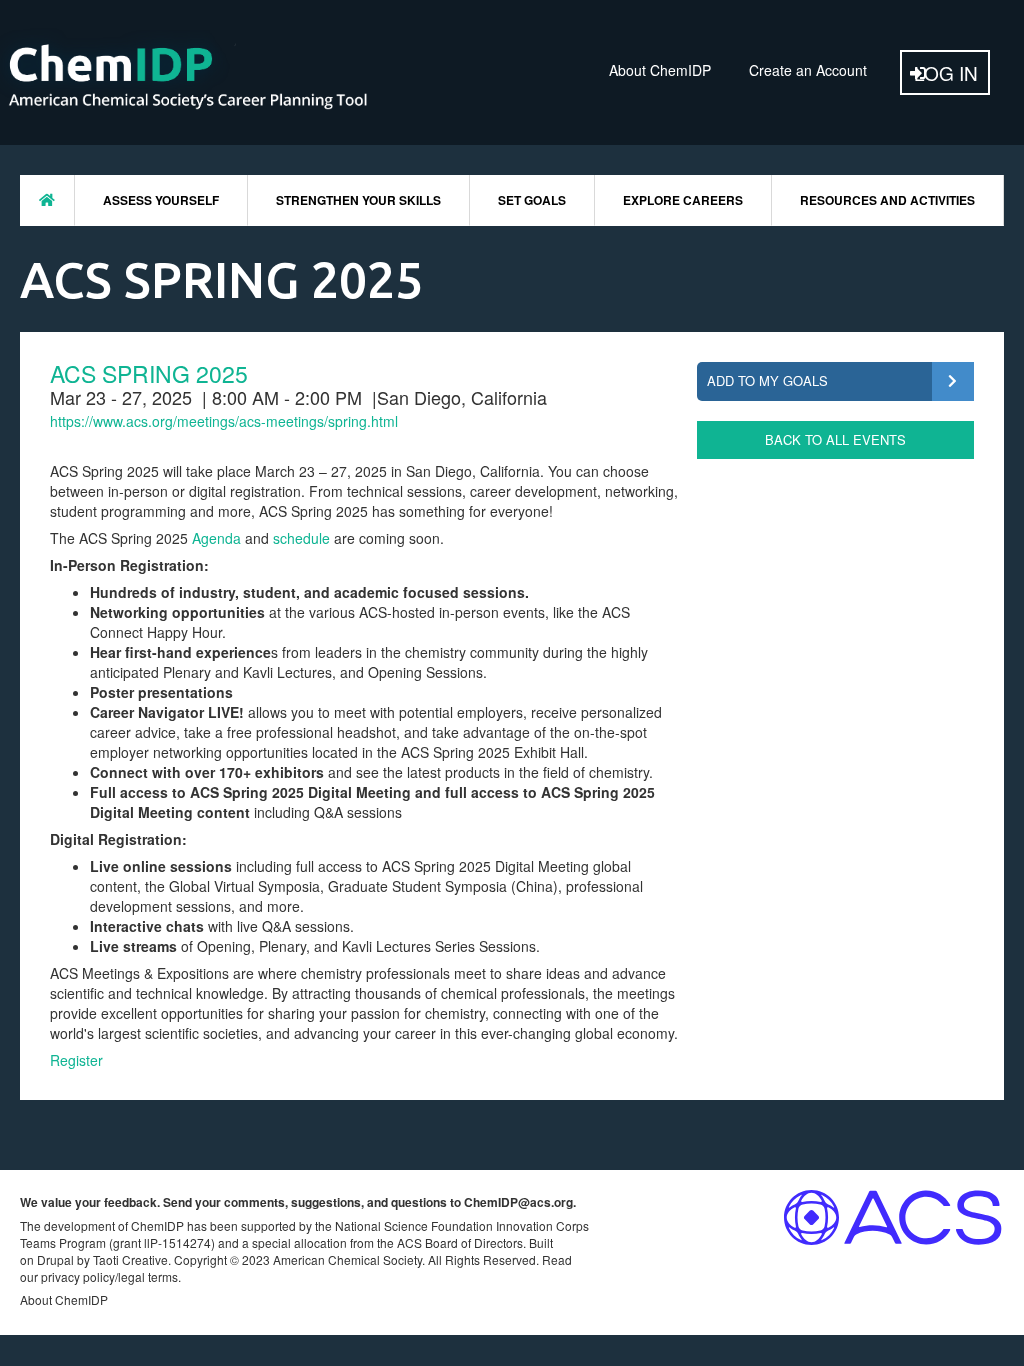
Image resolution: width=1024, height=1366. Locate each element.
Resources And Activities (887, 200)
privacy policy (78, 1276)
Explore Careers (683, 200)
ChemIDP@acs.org (518, 1202)
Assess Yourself (161, 200)
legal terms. (149, 1276)
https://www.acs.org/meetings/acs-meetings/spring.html (224, 421)
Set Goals (532, 200)
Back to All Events (835, 439)
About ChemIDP (660, 70)
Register (76, 1060)
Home (47, 200)
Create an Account (808, 70)
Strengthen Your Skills (358, 200)
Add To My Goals (767, 380)
